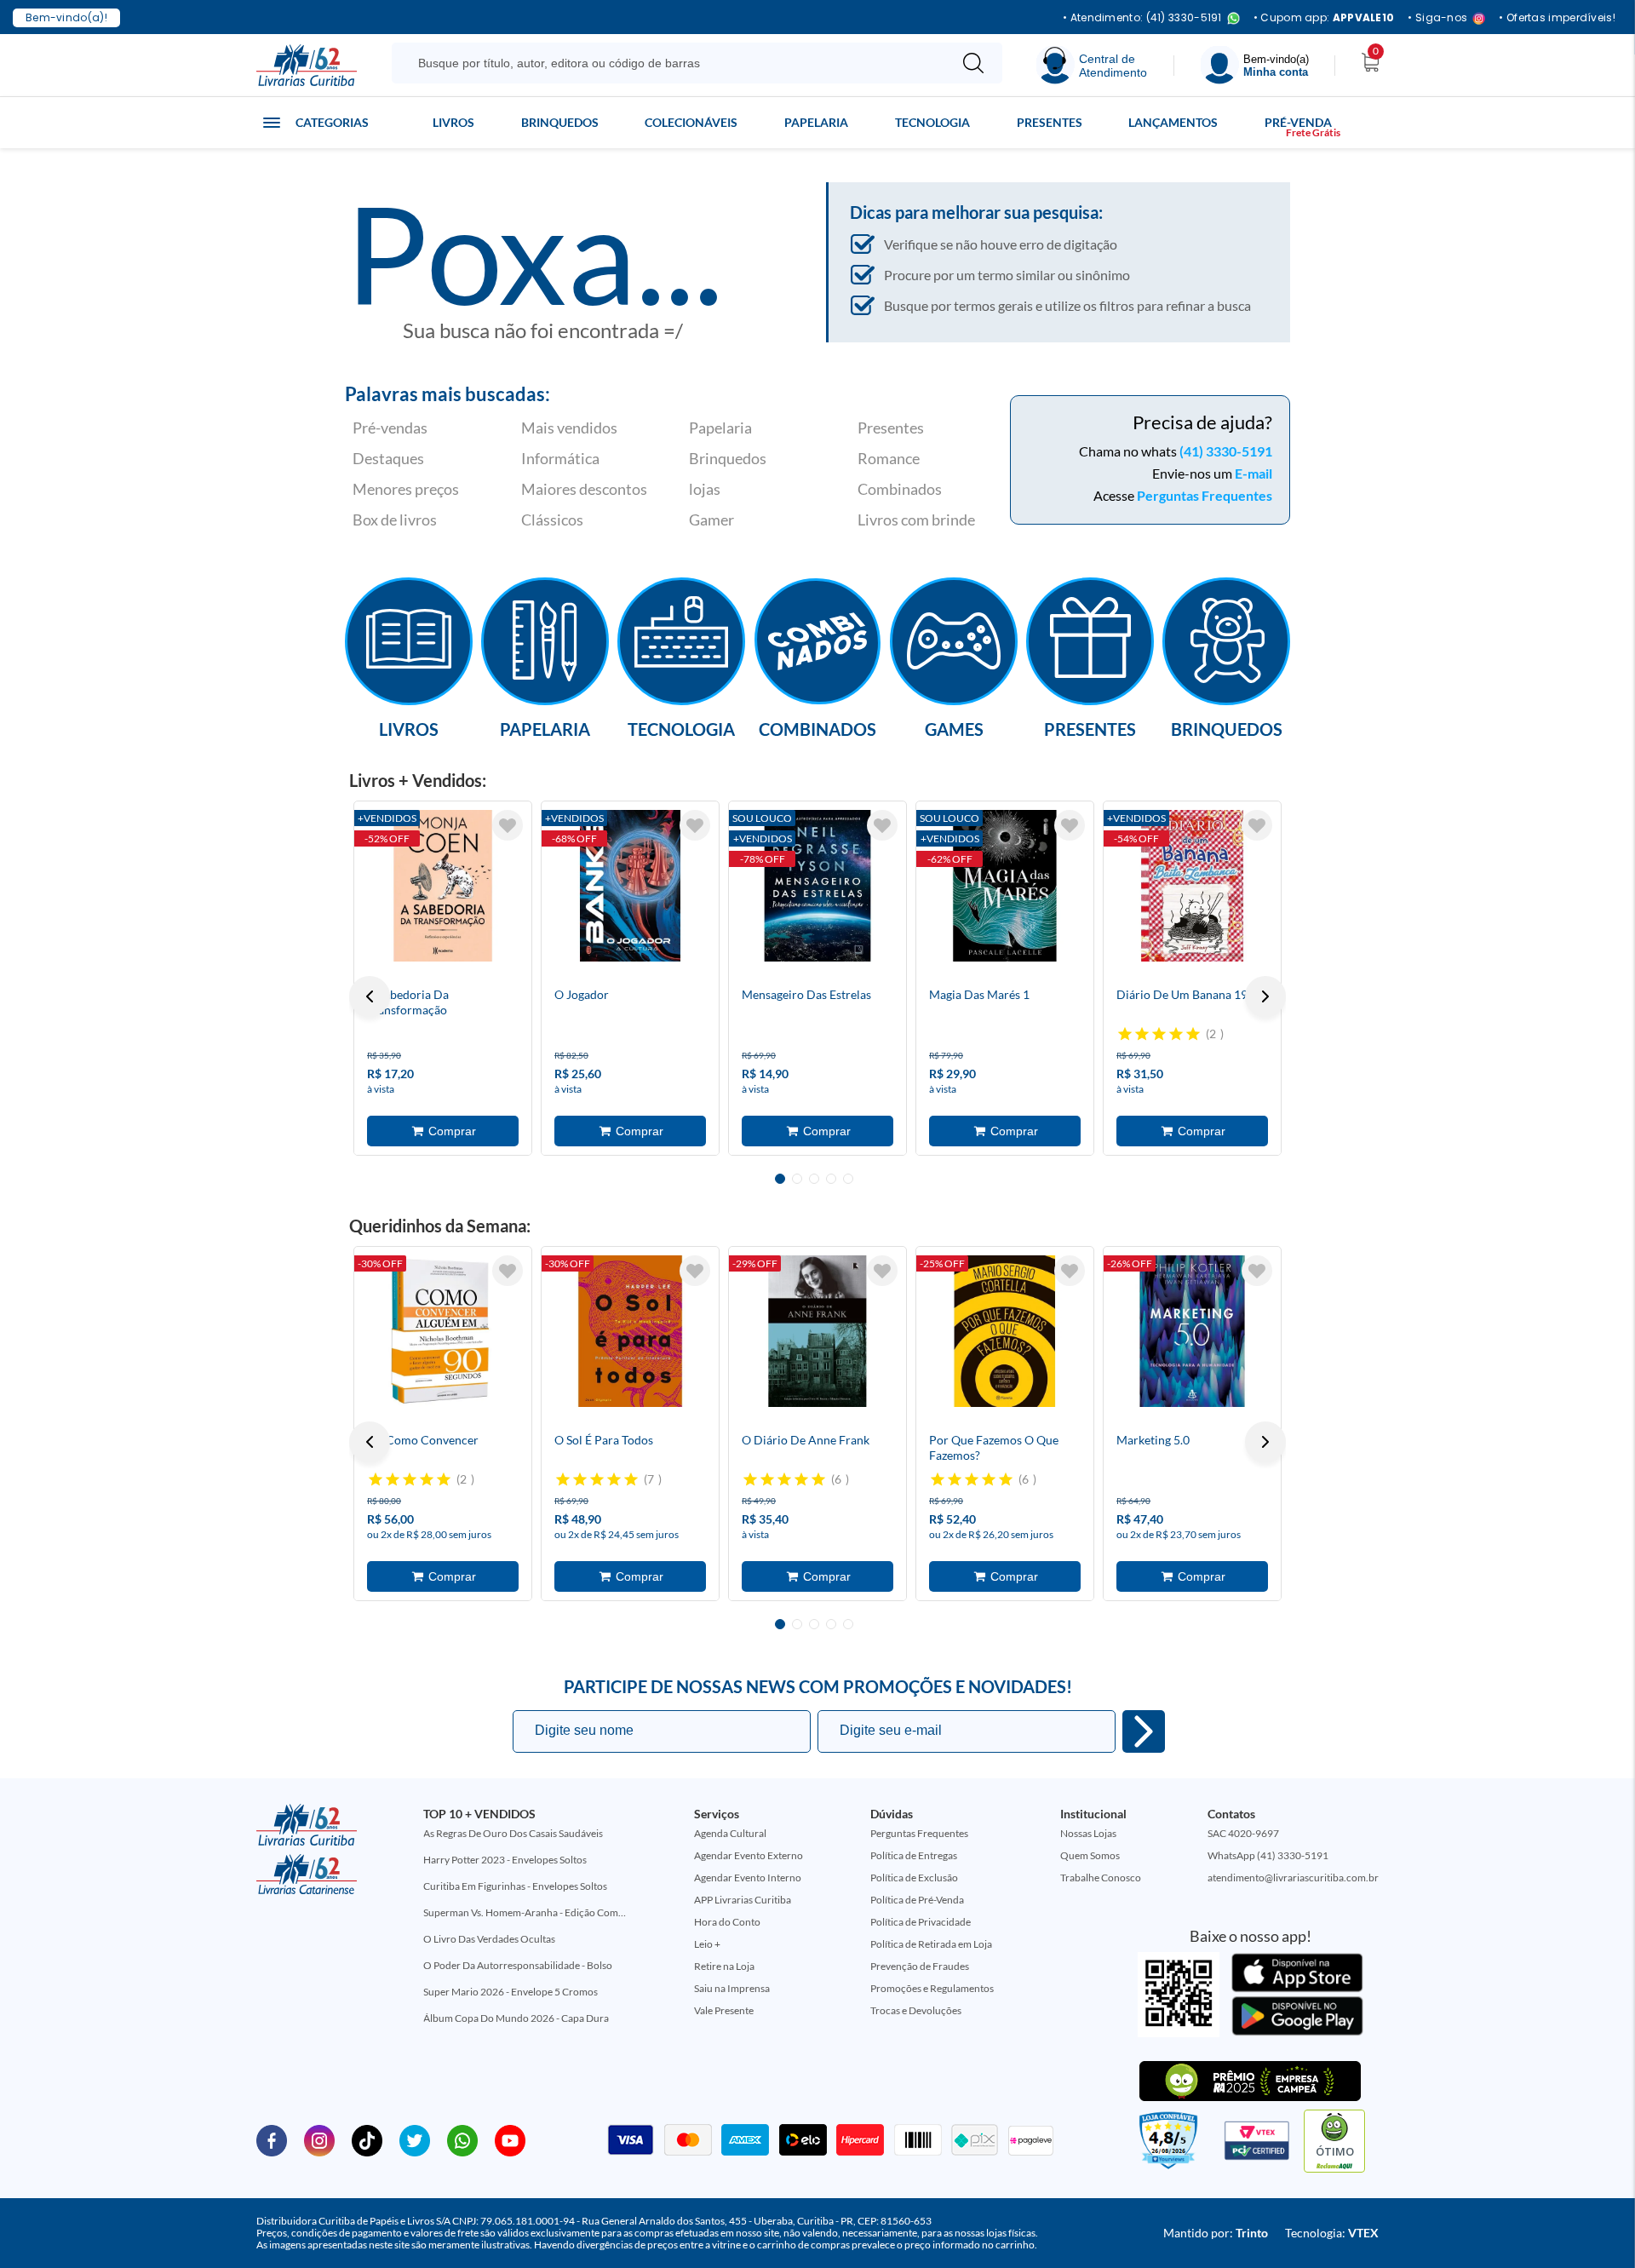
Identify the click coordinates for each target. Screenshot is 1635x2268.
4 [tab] (831, 1179)
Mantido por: (1216, 2233)
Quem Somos (1090, 1855)
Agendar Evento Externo (749, 1855)
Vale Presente (724, 2010)
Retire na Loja (724, 1966)
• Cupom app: (1324, 18)
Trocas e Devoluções (916, 2010)
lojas (705, 489)
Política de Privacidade (921, 1922)
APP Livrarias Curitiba (743, 1900)
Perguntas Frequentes (1205, 495)
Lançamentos (1173, 122)
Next (1265, 996)
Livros (453, 122)
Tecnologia (932, 122)
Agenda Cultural (730, 1833)
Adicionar (443, 1131)
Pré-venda (1298, 122)
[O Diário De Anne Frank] (817, 1331)
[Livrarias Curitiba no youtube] (510, 2139)
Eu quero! (1144, 1731)
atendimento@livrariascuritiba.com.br (1293, 1878)
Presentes (1050, 122)
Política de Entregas (914, 1855)
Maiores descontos (584, 489)
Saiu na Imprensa (732, 1988)
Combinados (900, 489)
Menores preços (406, 489)
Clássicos (552, 520)
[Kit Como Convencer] (443, 1331)
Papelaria (816, 122)
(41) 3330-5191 (1226, 451)
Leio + (707, 1944)
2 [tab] (797, 1179)
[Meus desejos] (508, 825)
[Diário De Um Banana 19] (1192, 886)
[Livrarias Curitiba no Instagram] (319, 2139)
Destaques (388, 458)
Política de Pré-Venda (917, 1900)
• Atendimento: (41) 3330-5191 (1142, 18)
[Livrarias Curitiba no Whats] (462, 2139)
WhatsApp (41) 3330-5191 (1268, 1855)
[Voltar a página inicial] (307, 64)
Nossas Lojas (1088, 1833)
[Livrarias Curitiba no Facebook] (272, 2139)
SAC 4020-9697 (1243, 1833)
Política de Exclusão (914, 1878)
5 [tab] (848, 1179)
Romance (889, 458)
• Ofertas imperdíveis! (1557, 18)
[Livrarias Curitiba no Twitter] (415, 2139)
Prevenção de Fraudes (920, 1966)
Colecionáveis (691, 122)
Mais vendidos (569, 428)
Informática (560, 458)
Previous (370, 996)
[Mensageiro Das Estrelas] (817, 886)
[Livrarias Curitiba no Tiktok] (367, 2139)
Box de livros (395, 520)
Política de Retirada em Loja (931, 1944)
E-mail (1253, 473)
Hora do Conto (727, 1922)
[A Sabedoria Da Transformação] (443, 886)
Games (954, 728)
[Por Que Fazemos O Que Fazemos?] (1005, 1331)
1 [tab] (780, 1179)
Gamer (711, 520)
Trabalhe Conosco (1101, 1878)
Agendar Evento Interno (748, 1878)
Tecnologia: (1332, 2233)
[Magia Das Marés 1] (1005, 886)
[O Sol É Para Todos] (630, 1331)
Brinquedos (560, 122)
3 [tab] (814, 1179)
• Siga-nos (1437, 18)
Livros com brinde (916, 520)
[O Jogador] (630, 886)
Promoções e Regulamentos (932, 1988)
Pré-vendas (390, 428)
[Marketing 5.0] (1192, 1331)
